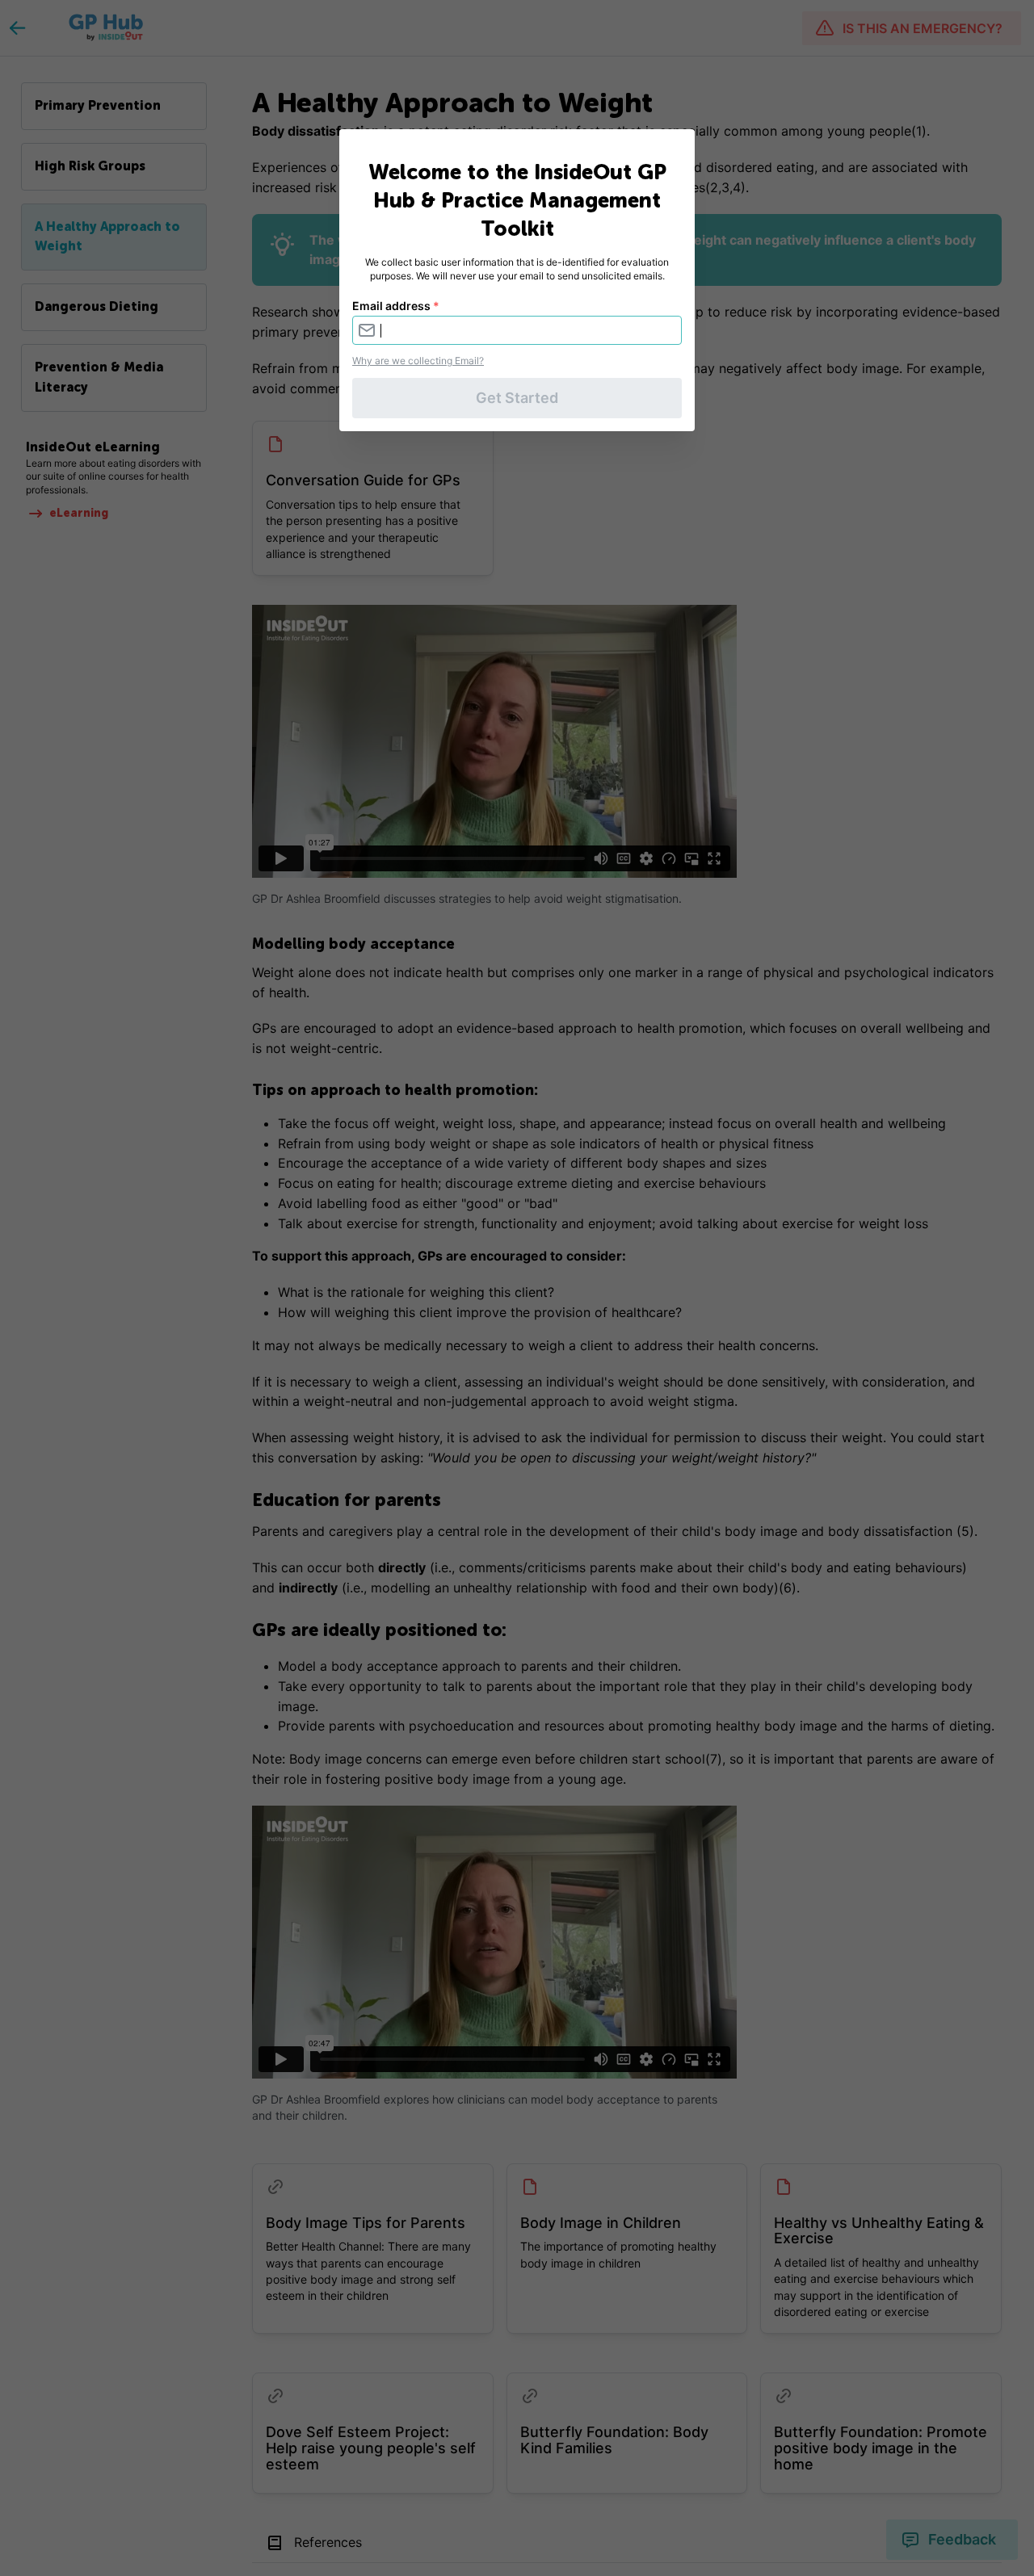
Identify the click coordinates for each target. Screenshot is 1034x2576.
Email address (396, 306)
